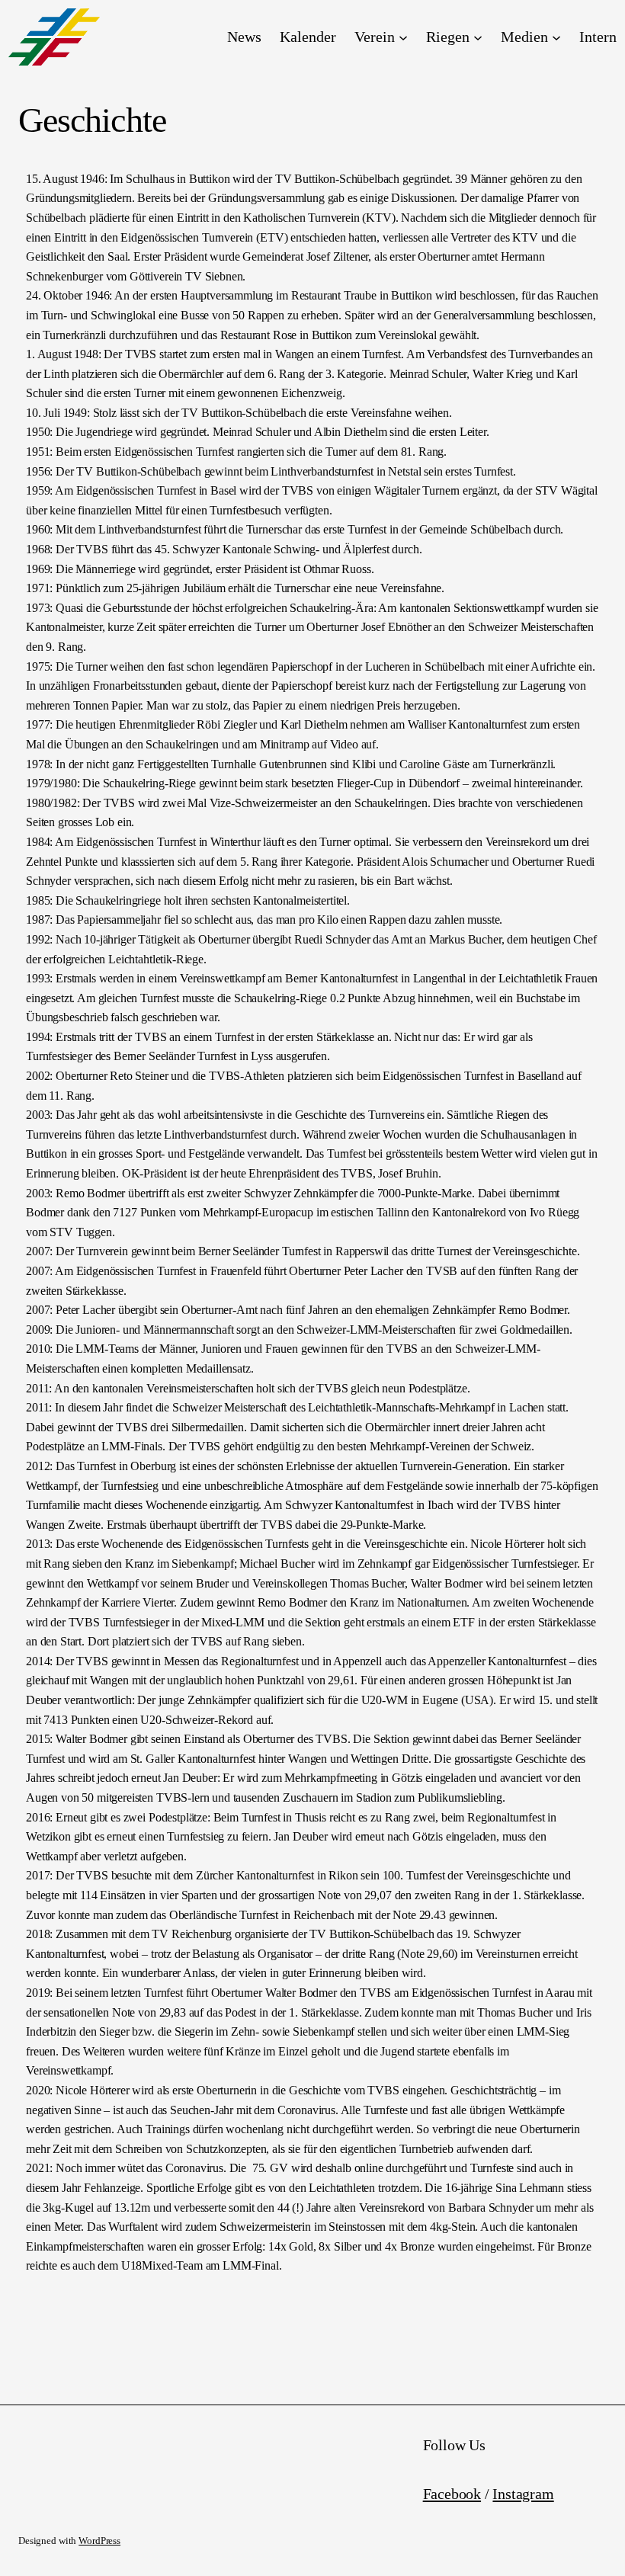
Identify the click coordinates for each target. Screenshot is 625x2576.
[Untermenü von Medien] (556, 37)
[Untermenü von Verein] (403, 37)
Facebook (452, 2494)
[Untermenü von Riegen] (478, 37)
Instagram (523, 2494)
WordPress (99, 2541)
